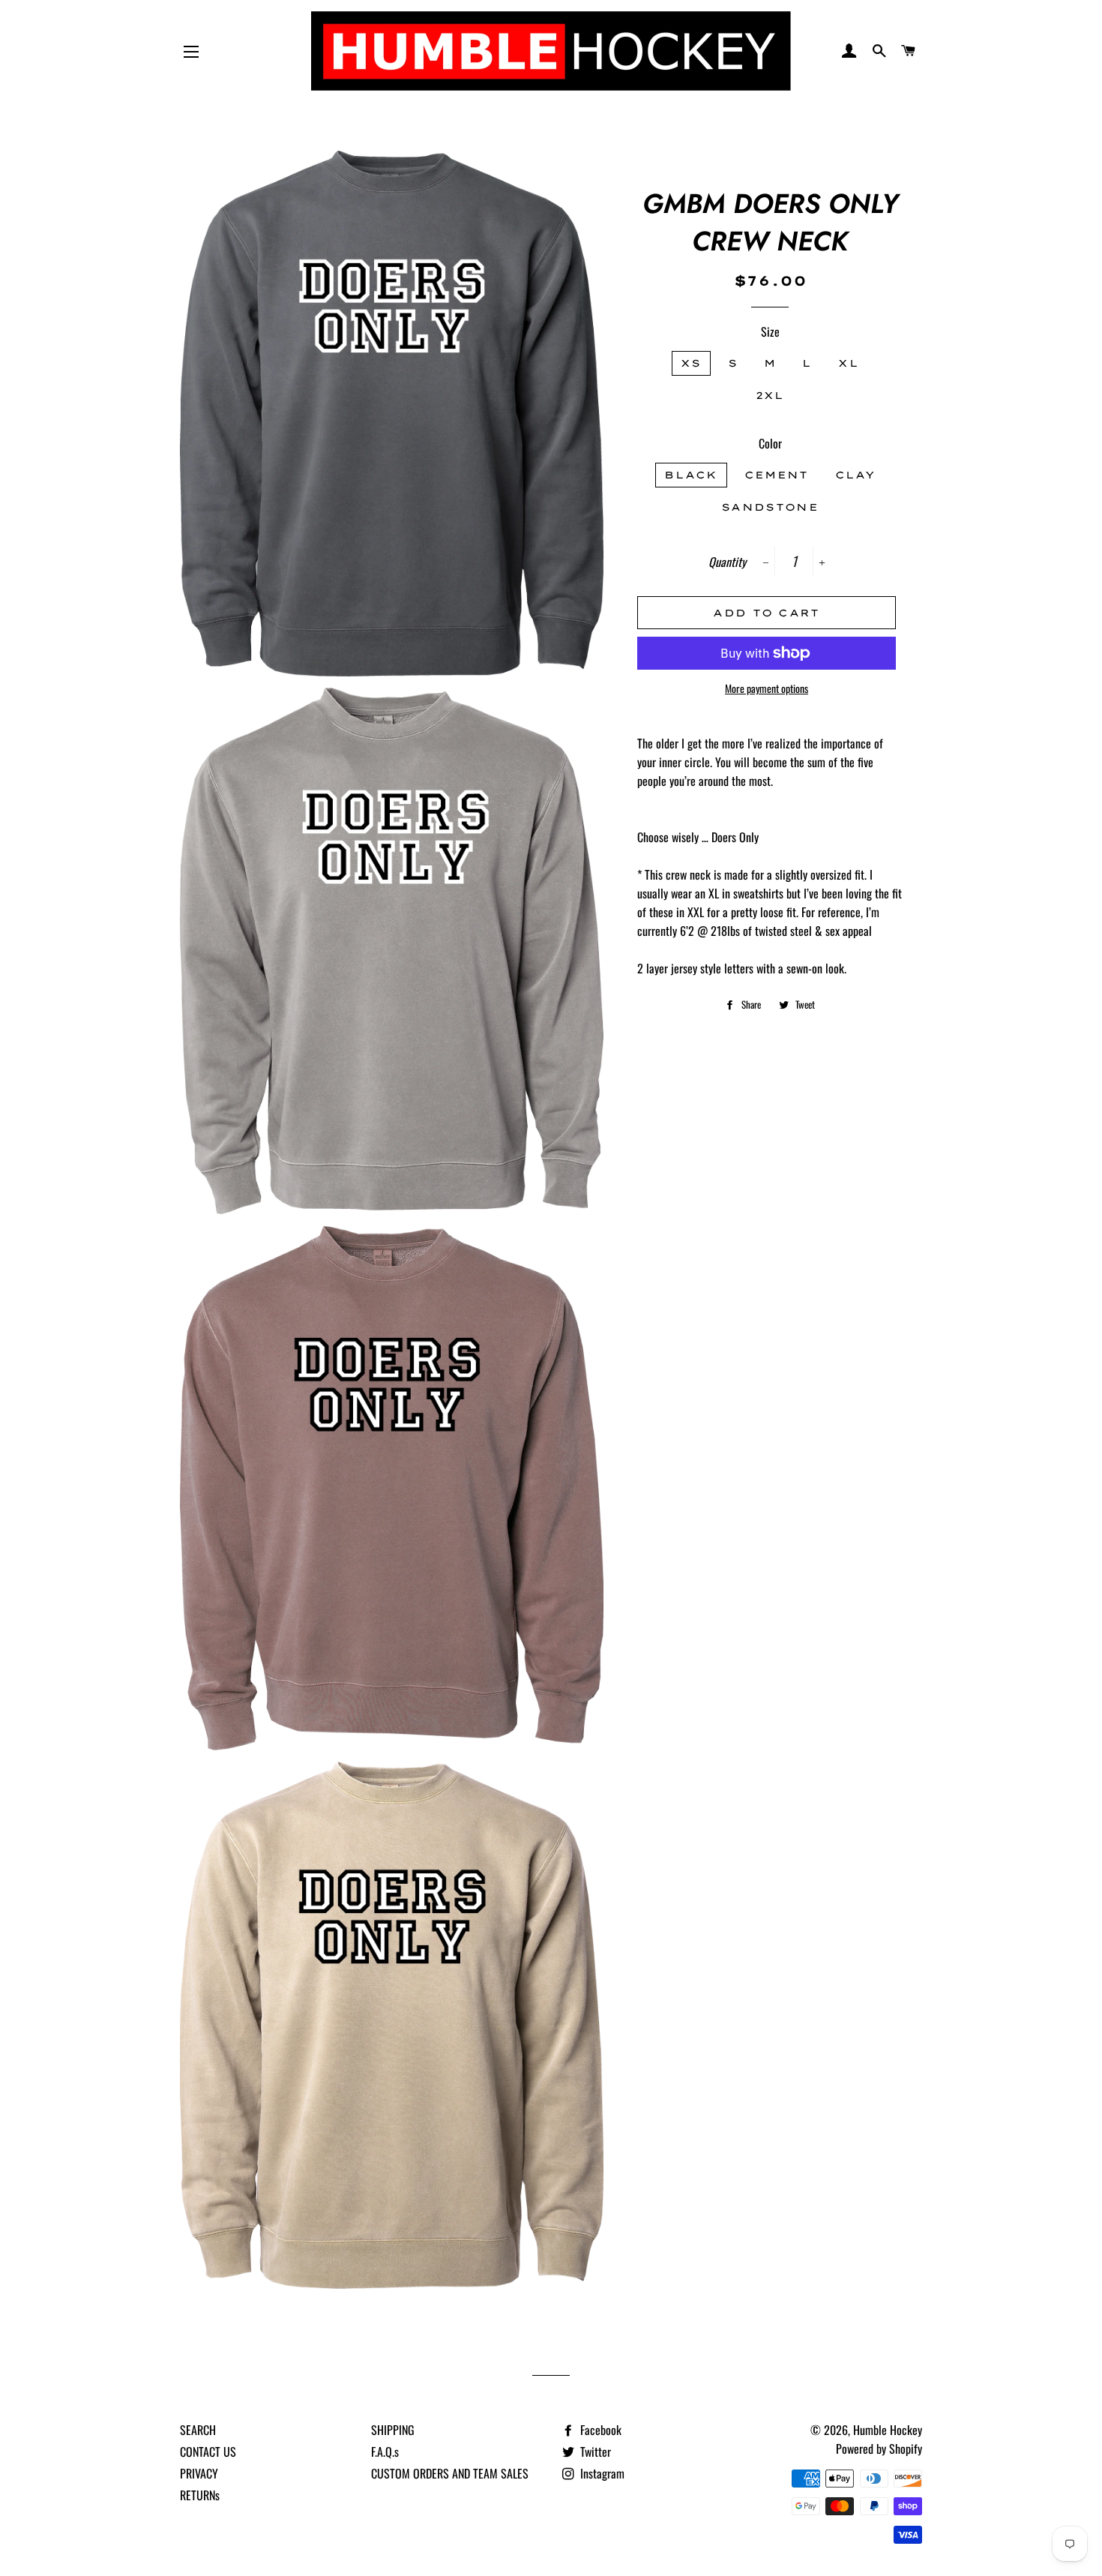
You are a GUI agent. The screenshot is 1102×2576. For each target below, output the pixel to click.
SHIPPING (393, 2430)
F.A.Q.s (385, 2452)
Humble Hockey (888, 2430)
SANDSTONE (770, 507)
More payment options (767, 688)
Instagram (601, 2473)
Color (770, 443)
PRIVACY (199, 2473)
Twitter (594, 2452)
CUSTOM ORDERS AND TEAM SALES (450, 2473)
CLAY (855, 475)
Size (770, 331)
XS (691, 363)
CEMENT (777, 475)
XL (849, 363)
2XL (770, 395)
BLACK (691, 475)
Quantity (727, 562)
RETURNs (200, 2495)
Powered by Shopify (879, 2449)
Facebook (599, 2430)
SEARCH (198, 2430)
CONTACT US (208, 2452)
